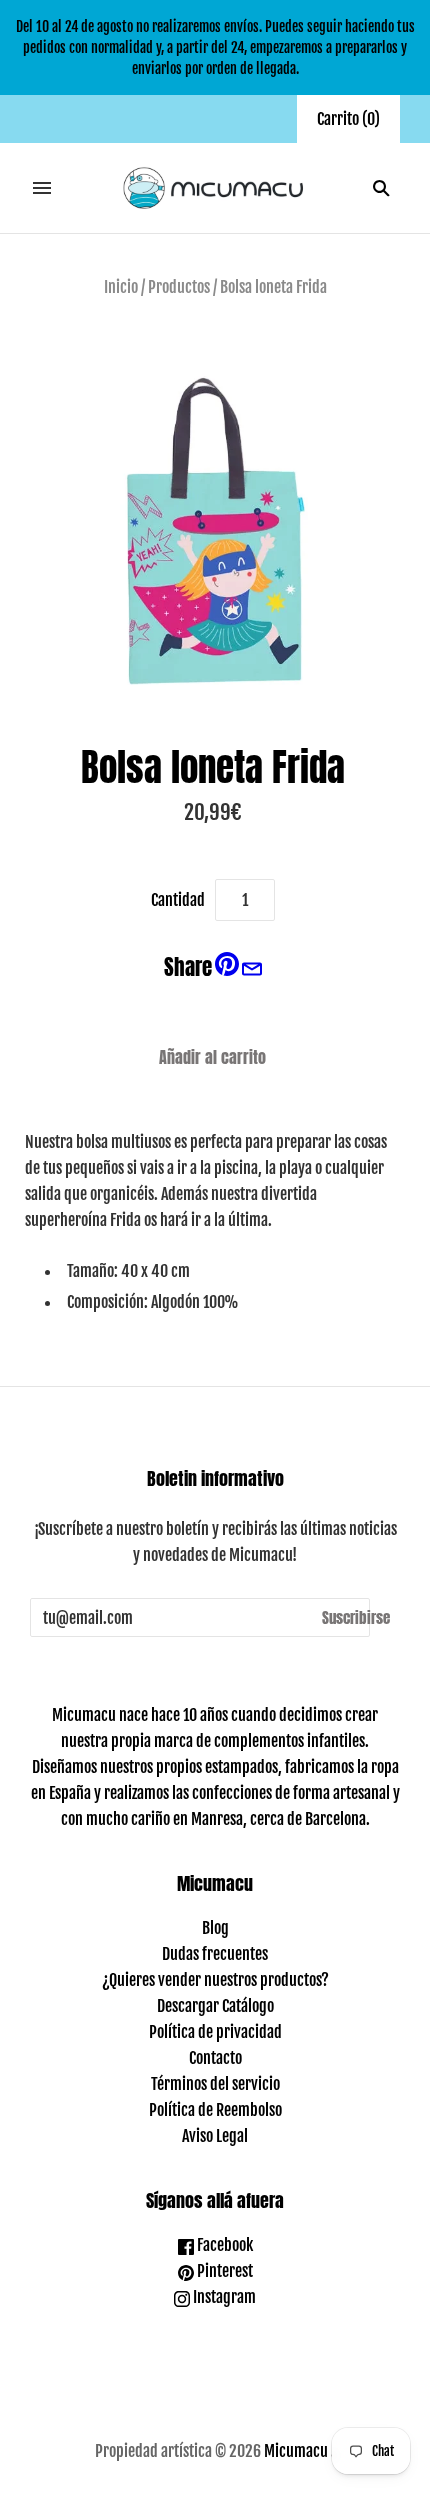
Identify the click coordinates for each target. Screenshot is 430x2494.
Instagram (223, 2297)
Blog (215, 1928)
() (348, 119)
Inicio (121, 287)
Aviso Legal (215, 2136)
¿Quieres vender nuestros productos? (215, 1980)
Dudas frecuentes (215, 1954)
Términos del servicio (215, 2084)
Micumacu (296, 2451)
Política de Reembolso (215, 2110)
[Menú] (42, 188)
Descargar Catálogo (215, 2006)
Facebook (223, 2245)
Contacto (215, 2058)
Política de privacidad (215, 2032)
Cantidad (178, 900)
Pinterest (223, 2271)
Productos (179, 287)
